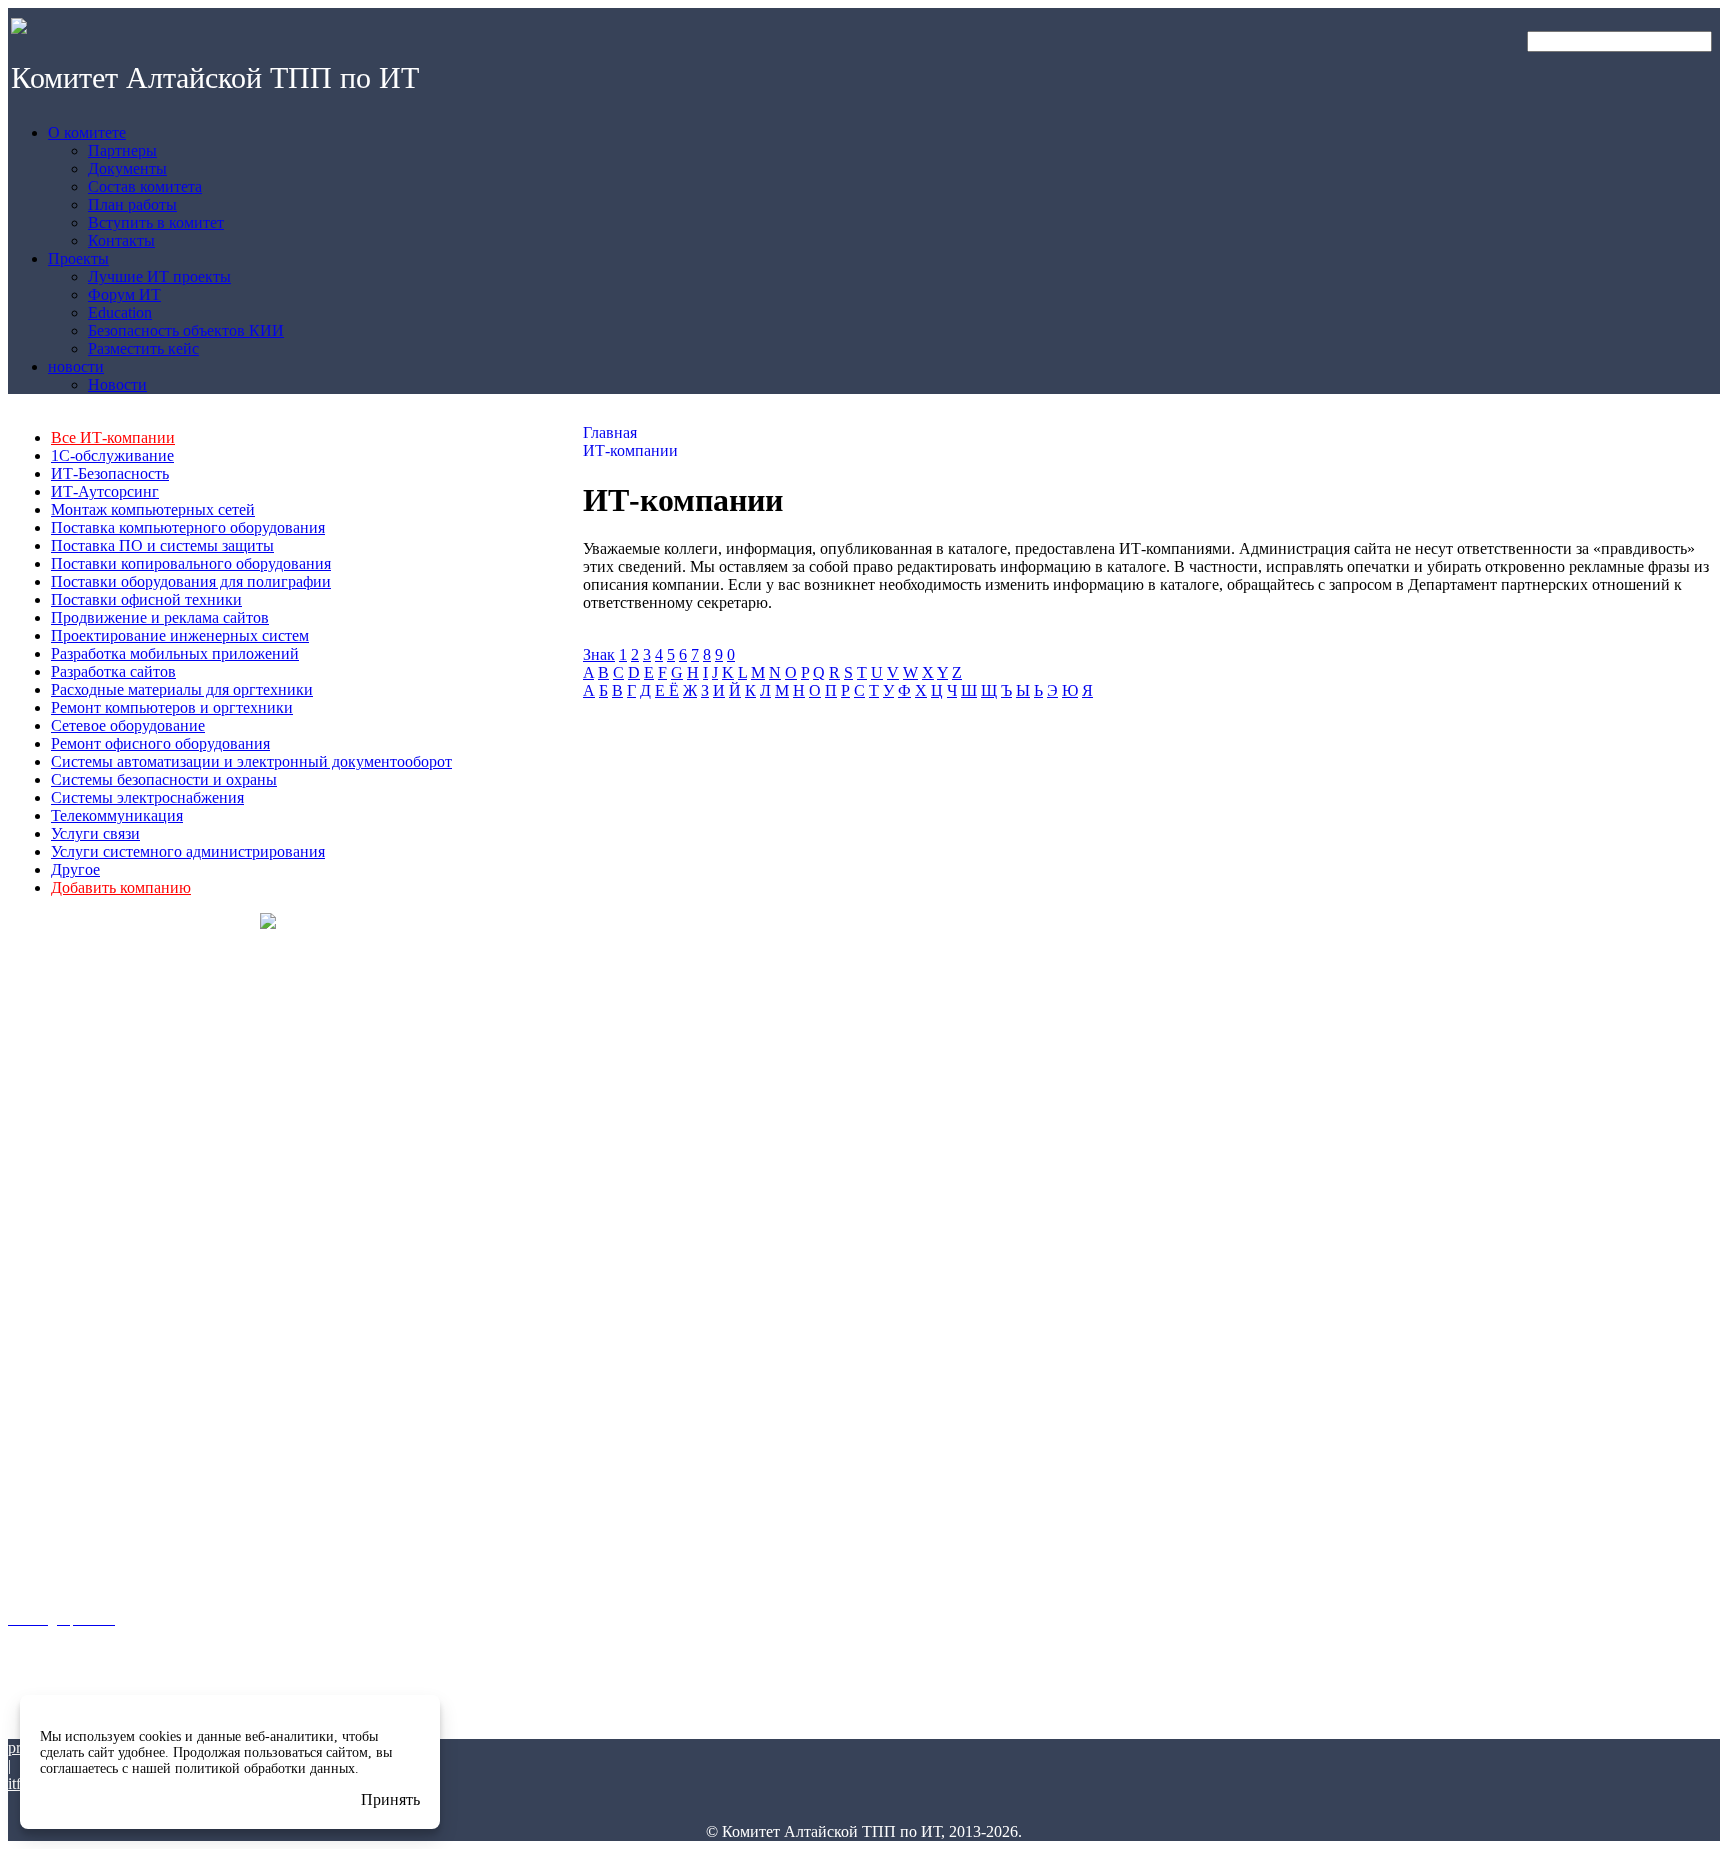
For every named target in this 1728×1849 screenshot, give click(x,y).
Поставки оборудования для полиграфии (191, 581)
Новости (32, 1582)
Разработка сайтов (113, 671)
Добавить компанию (121, 887)
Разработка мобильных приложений (175, 653)
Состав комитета (56, 1173)
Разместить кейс (55, 1476)
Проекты (34, 1299)
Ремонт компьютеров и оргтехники (172, 707)
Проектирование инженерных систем (180, 635)
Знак (599, 654)
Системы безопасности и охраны (164, 779)
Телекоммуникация (117, 815)
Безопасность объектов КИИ (76, 1443)
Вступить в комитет (63, 1225)
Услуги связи (95, 833)
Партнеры (37, 1121)
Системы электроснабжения (147, 797)
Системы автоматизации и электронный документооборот (251, 761)
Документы (39, 1147)
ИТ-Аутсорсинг (105, 491)
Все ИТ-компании (113, 437)
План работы (46, 1199)
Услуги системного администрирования (188, 851)
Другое (75, 869)
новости (31, 1524)
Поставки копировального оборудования (191, 563)
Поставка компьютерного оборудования (188, 527)
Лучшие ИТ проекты (65, 1358)
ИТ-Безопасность (110, 473)
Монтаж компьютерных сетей (153, 509)
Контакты (35, 1251)
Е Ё (667, 690)
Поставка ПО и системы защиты (162, 545)
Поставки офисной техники (146, 599)
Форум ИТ (36, 1384)
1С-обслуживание (112, 455)
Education (35, 1410)
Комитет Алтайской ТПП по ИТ (215, 77)
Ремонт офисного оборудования (160, 743)
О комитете (41, 1063)
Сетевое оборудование (128, 725)
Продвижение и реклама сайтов (160, 617)
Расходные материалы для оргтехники (182, 689)
